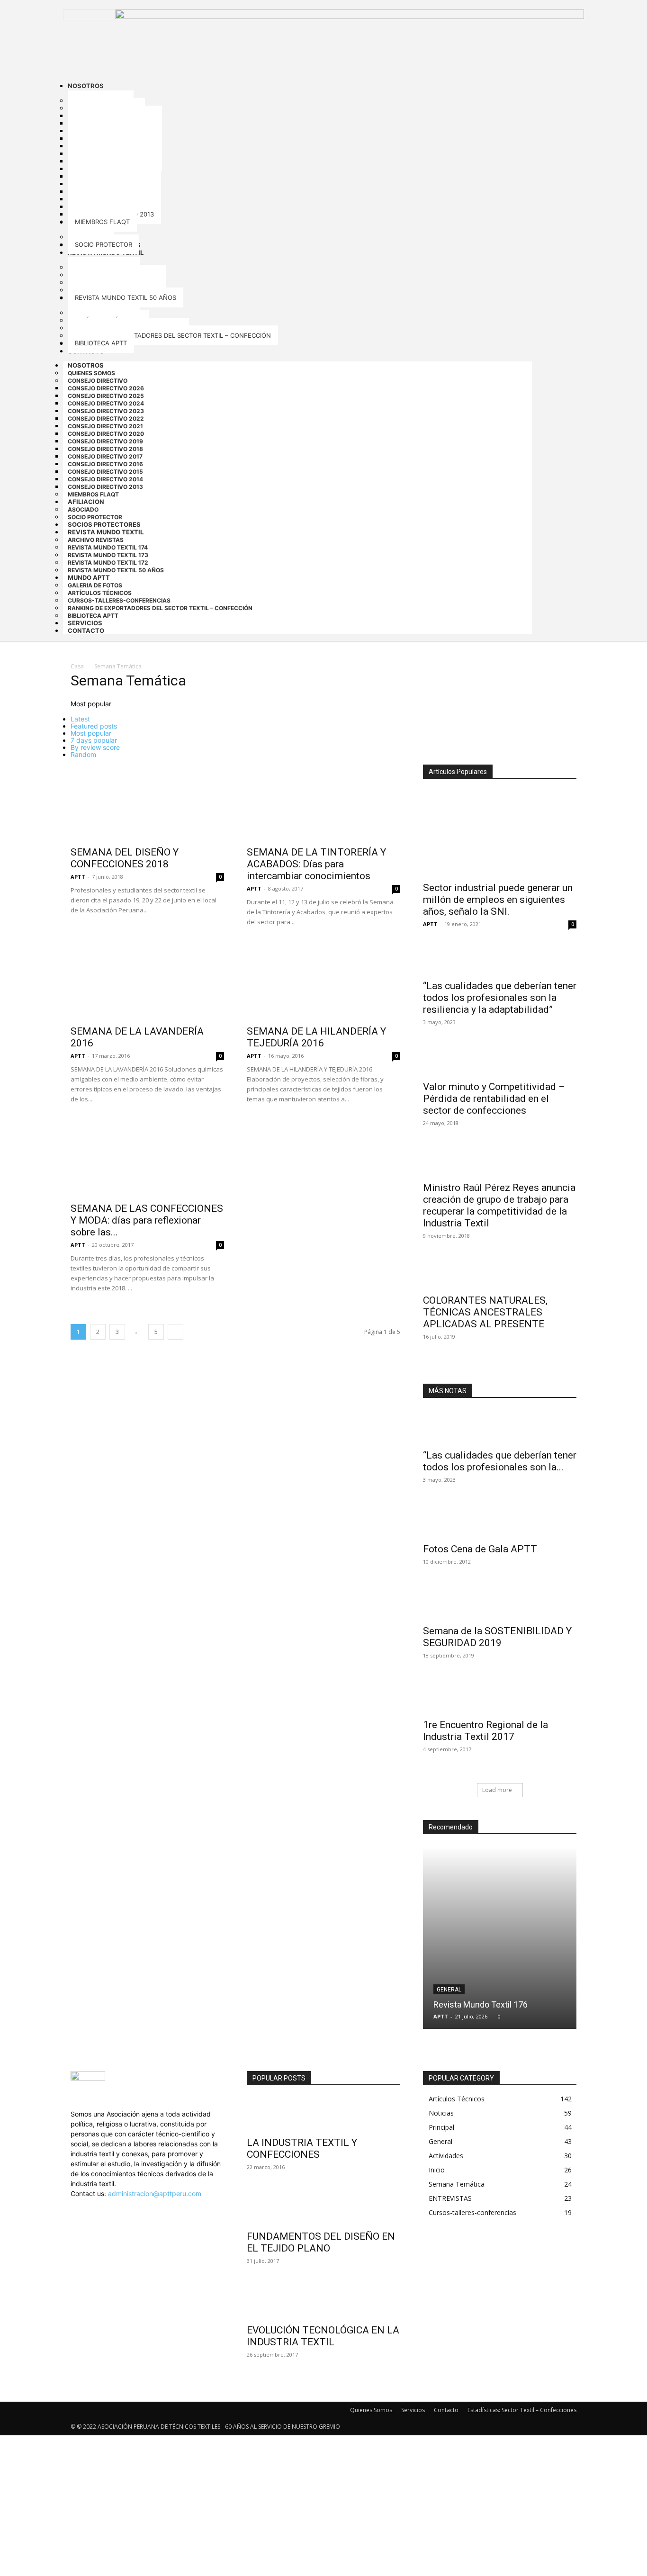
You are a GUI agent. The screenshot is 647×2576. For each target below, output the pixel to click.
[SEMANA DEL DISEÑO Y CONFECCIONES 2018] (147, 802)
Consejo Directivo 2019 (105, 441)
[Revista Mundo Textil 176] (500, 1938)
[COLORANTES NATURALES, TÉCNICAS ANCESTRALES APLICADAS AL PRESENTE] (500, 1274)
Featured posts (94, 726)
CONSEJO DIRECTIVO (98, 381)
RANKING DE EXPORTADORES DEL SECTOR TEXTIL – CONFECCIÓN (160, 608)
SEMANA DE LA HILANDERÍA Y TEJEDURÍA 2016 (316, 1037)
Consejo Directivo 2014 (105, 479)
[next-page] (175, 1332)
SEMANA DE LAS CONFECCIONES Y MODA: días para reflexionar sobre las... (147, 1220)
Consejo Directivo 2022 (106, 419)
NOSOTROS (86, 365)
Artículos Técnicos (100, 593)
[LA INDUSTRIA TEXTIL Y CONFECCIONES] (323, 2114)
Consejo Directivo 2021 (105, 426)
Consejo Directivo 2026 (106, 388)
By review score (95, 747)
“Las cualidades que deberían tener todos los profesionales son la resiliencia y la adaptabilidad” (500, 998)
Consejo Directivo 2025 (106, 396)
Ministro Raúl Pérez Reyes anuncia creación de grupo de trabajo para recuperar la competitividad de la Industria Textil (499, 1205)
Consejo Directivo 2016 (105, 464)
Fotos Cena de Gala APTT (480, 1549)
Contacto (86, 630)
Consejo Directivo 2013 (105, 487)
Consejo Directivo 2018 (105, 449)
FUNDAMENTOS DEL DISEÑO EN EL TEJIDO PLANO (321, 2242)
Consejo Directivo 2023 (106, 411)
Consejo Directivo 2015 (105, 472)
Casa (77, 666)
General (449, 1990)
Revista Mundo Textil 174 (108, 547)
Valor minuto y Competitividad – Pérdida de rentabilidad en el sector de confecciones (494, 1099)
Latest (80, 719)
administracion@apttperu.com (155, 2193)
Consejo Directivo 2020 (106, 434)
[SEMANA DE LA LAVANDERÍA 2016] (147, 982)
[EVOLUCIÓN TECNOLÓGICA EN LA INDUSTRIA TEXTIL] (323, 2302)
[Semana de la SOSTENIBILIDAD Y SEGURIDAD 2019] (500, 1603)
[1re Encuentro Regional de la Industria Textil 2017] (500, 1696)
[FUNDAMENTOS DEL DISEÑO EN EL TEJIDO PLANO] (323, 2208)
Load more (497, 1790)
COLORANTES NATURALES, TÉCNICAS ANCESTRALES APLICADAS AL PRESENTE (485, 1312)
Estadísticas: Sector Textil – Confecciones (522, 2410)
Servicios (413, 2410)
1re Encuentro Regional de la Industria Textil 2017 (485, 1731)
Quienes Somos (91, 373)
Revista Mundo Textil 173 (108, 555)
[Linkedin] (80, 2203)
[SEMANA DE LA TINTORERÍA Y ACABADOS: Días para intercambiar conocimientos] (323, 802)
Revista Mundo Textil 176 (481, 2004)
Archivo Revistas (96, 540)
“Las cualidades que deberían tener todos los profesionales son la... (500, 1461)
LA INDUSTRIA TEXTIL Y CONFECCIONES (302, 2148)
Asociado (83, 509)
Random (83, 754)
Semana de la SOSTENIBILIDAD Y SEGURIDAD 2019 (497, 1637)
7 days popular (94, 740)
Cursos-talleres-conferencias (119, 600)
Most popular (91, 733)
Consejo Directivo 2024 (106, 403)
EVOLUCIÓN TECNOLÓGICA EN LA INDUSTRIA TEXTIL (323, 2336)
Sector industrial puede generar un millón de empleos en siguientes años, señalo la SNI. (498, 900)
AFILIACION (86, 502)
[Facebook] (74, 2203)
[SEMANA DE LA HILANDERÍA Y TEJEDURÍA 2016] (323, 982)
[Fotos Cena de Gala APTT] (500, 1521)
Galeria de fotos (95, 585)
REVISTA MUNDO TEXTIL (106, 532)
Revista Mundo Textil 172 (108, 563)
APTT (78, 877)
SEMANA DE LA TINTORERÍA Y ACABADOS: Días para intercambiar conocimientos (316, 864)
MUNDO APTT (89, 577)
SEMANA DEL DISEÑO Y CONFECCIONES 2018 (125, 858)
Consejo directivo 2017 (105, 456)
